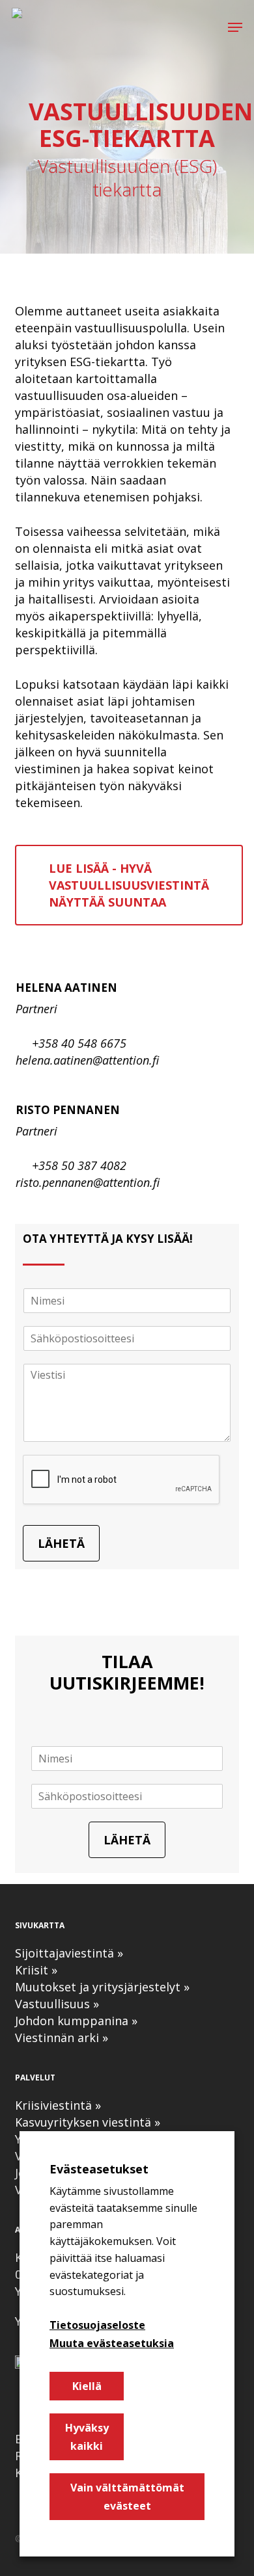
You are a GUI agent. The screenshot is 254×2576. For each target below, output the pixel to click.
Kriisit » (36, 1970)
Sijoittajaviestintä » (69, 1953)
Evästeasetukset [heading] (99, 2169)
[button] (235, 27)
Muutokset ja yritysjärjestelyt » (102, 1987)
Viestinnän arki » (62, 2038)
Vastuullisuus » (57, 2004)
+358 (45, 1043)
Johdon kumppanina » (76, 2021)
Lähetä (61, 1543)
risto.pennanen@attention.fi (88, 1182)
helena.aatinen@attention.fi (87, 1060)
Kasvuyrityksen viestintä (83, 2122)
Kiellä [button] (87, 2386)
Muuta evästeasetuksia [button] (112, 2343)
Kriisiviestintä (55, 2105)
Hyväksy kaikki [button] (87, 2437)
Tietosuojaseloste (97, 2325)
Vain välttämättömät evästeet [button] (127, 2497)
